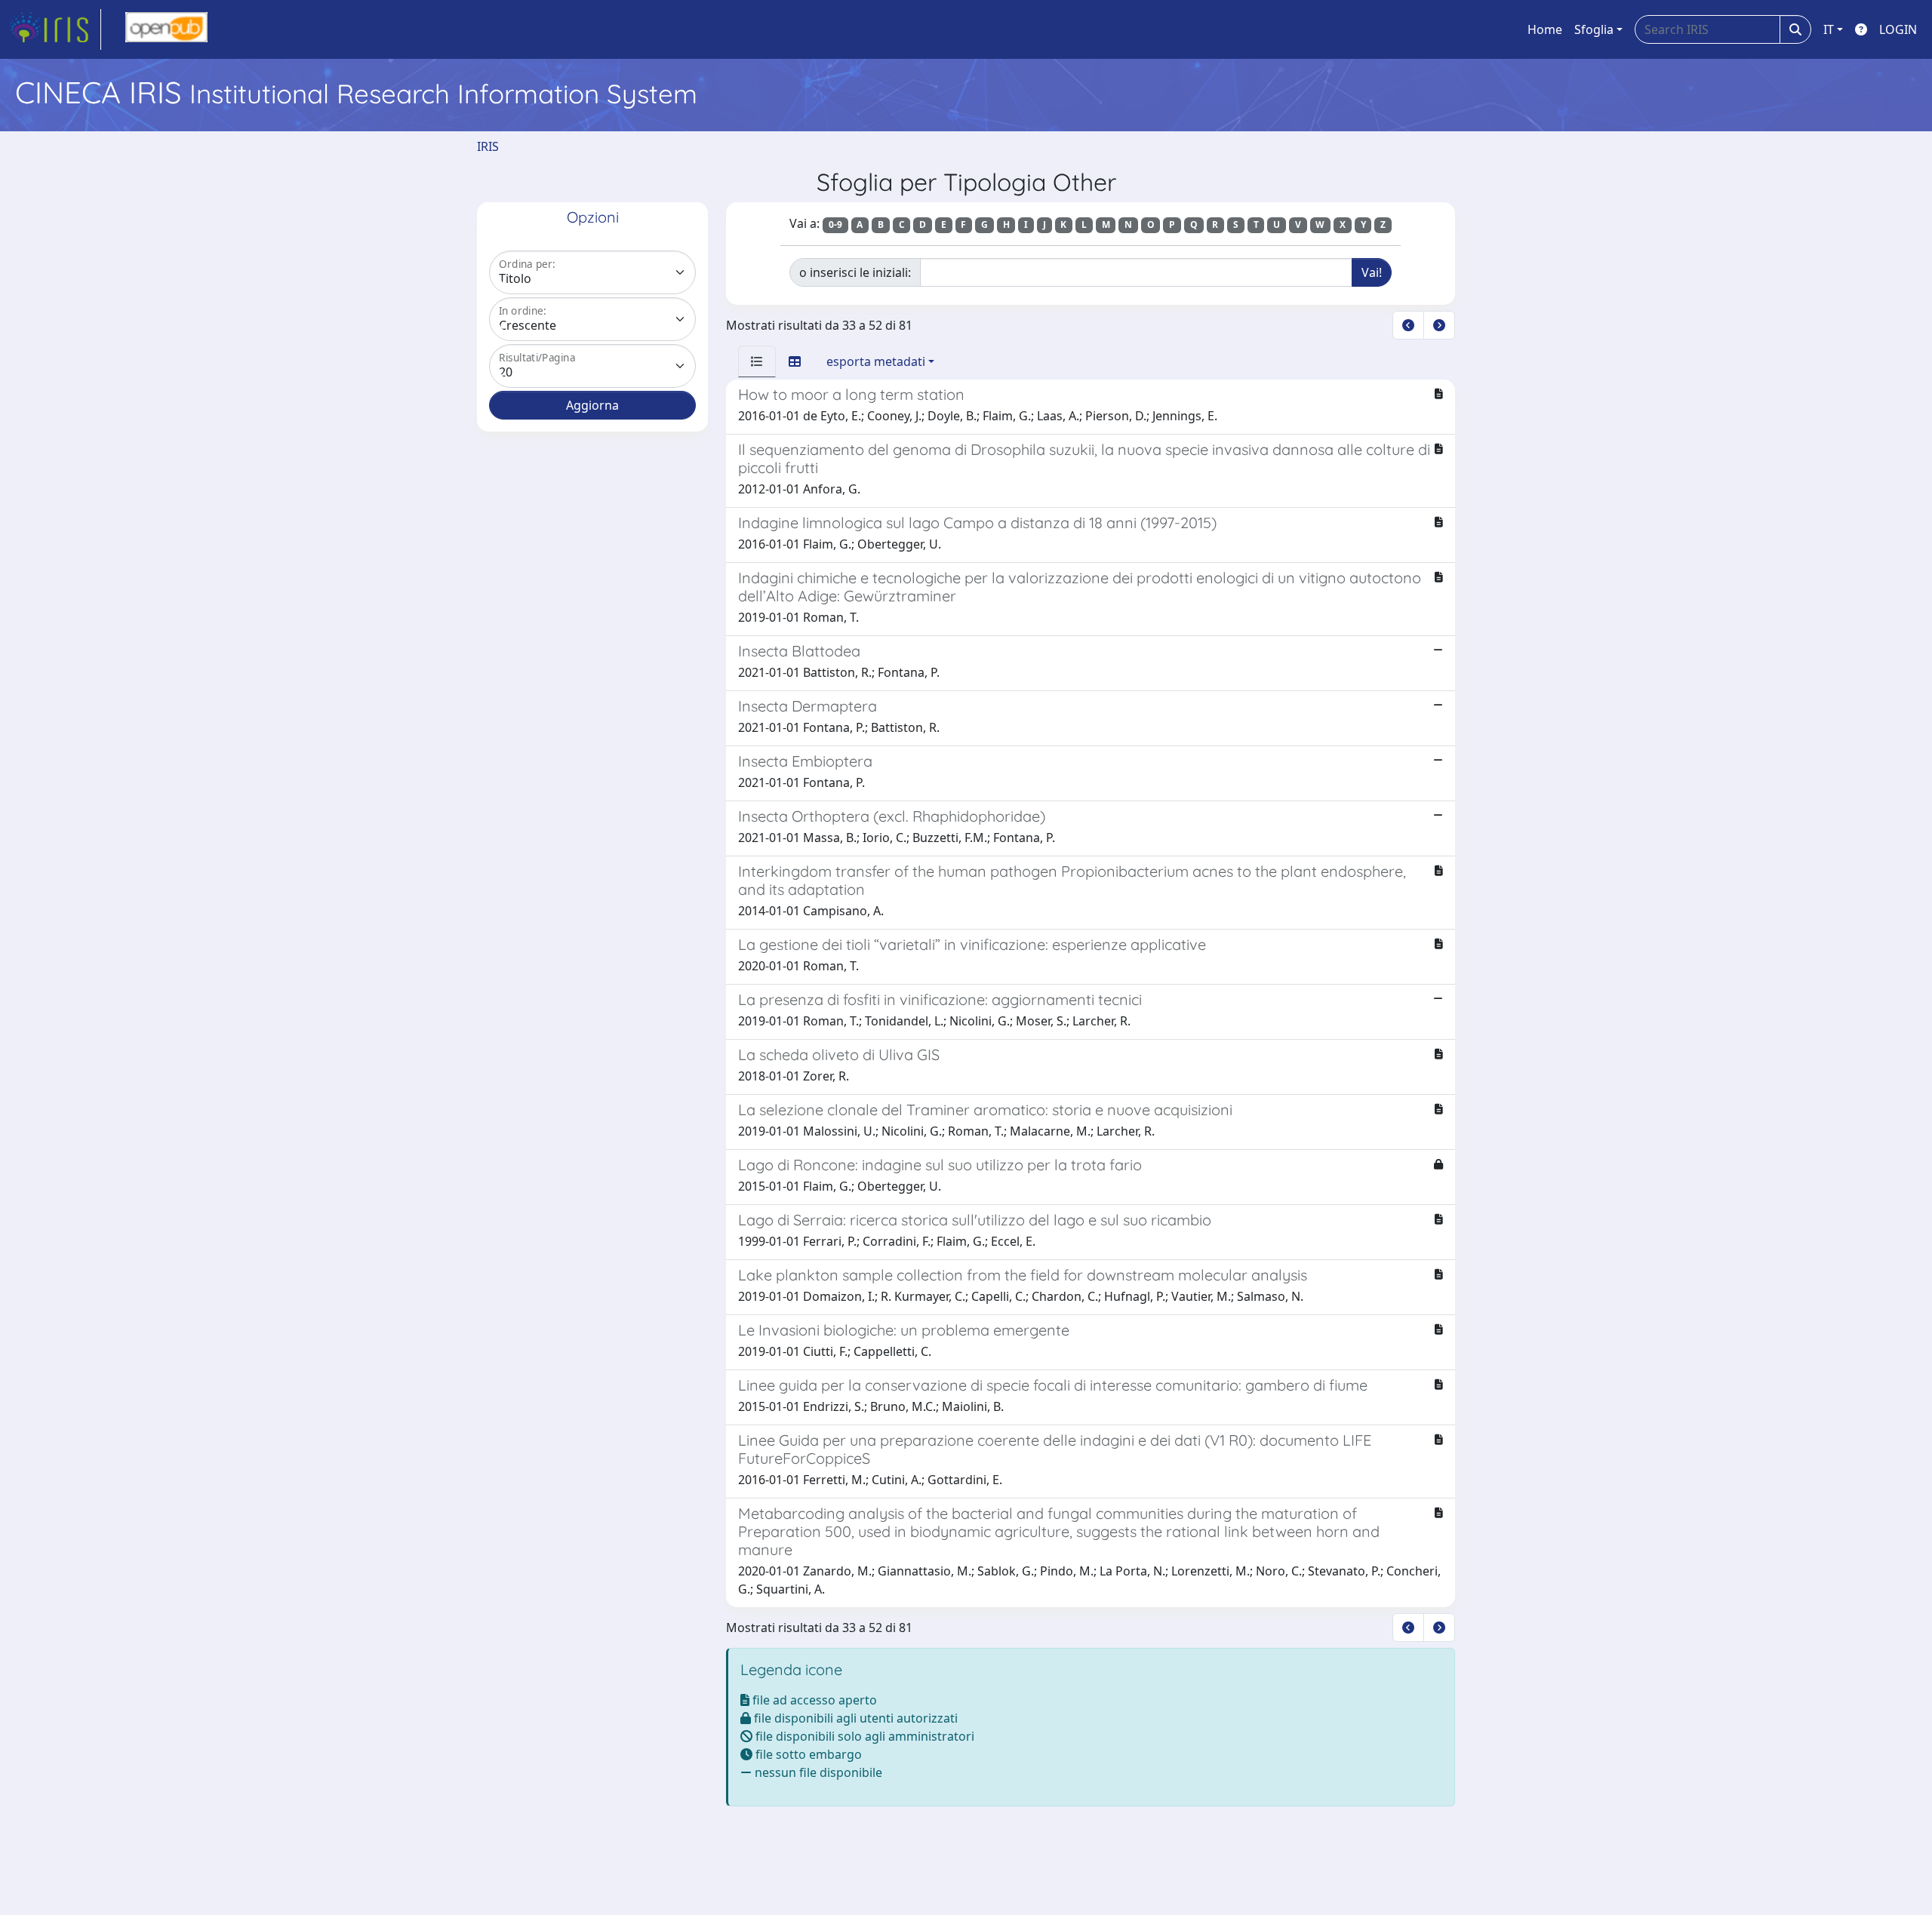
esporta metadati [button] (876, 361)
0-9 (835, 224)
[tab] (757, 361)
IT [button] (1829, 29)
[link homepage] (55, 29)
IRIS (488, 146)
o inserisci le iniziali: (855, 272)
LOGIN (1898, 29)
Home (1545, 29)
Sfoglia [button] (1594, 29)
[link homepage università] (166, 29)
